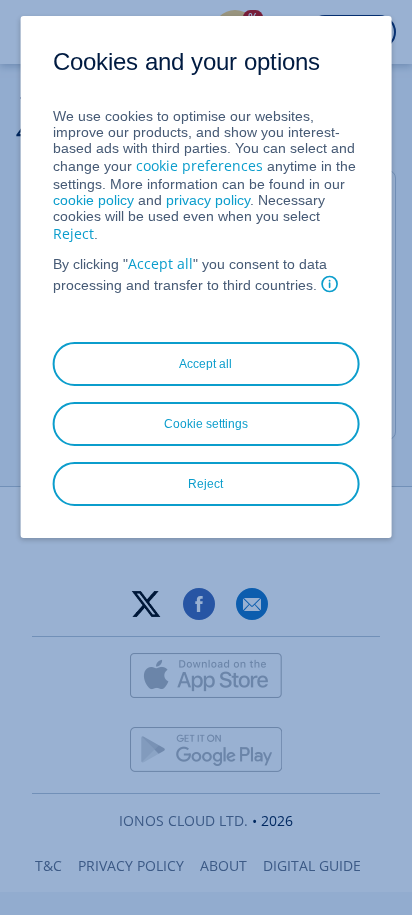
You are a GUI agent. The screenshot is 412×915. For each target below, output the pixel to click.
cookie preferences (199, 165)
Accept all (160, 263)
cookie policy (93, 200)
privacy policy (208, 200)
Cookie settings (206, 424)
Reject (73, 233)
